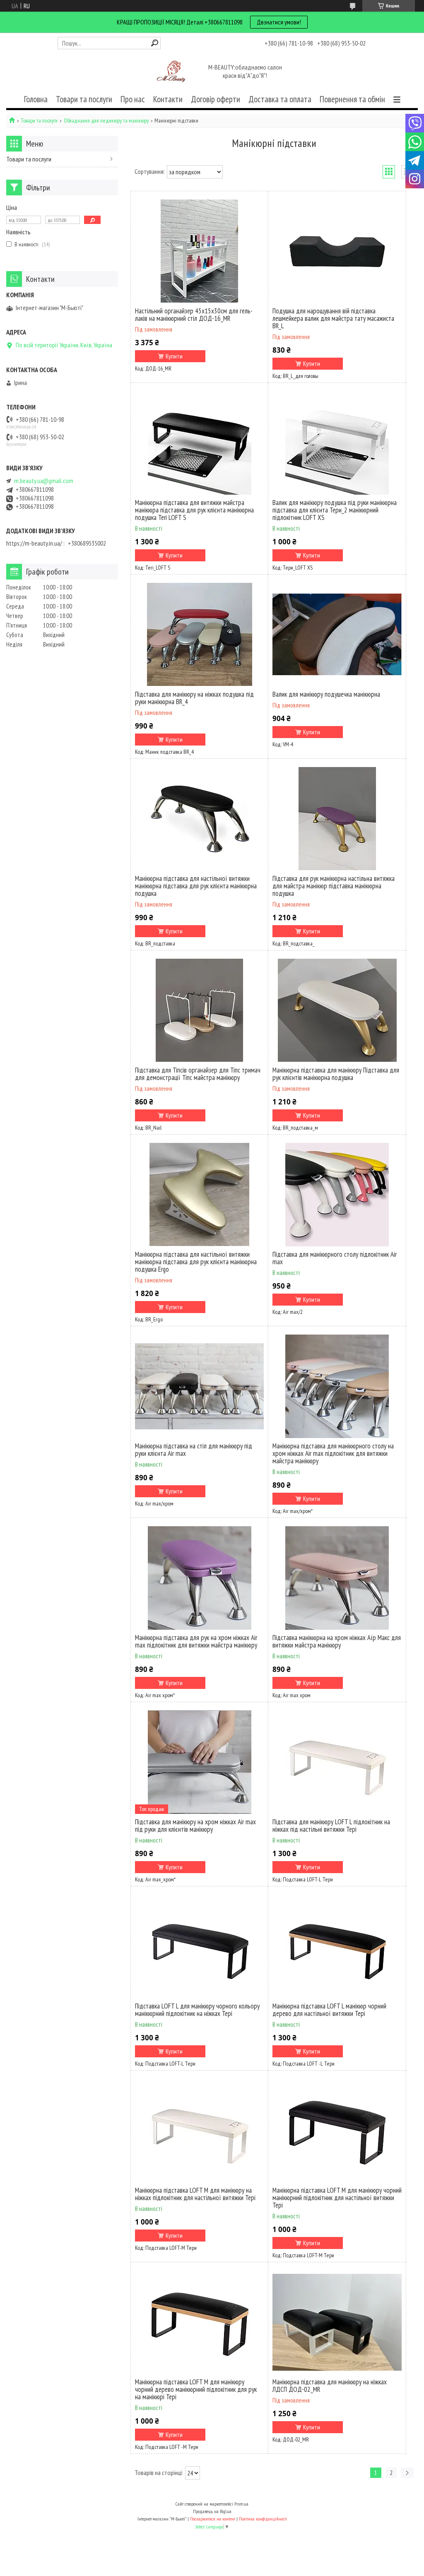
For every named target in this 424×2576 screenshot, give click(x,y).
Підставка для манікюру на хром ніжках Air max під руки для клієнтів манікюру (195, 1826)
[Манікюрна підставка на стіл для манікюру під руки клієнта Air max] (199, 1386)
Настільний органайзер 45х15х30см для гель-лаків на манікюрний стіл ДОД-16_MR (194, 315)
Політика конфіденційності (263, 2519)
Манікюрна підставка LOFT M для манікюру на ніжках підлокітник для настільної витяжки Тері (195, 2194)
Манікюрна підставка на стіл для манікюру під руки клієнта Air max (194, 1450)
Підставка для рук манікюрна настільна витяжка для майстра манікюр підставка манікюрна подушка (334, 886)
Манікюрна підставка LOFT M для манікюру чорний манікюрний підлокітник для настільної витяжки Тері (337, 2198)
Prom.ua (241, 2504)
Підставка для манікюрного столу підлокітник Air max (335, 1258)
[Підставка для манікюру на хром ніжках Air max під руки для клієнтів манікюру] (199, 1762)
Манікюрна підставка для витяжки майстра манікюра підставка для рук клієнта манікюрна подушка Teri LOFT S (194, 510)
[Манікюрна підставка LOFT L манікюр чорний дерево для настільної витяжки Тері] (337, 1946)
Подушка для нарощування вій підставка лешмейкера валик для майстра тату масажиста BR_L (333, 318)
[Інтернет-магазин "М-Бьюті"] (173, 72)
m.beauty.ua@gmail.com (44, 481)
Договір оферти (216, 99)
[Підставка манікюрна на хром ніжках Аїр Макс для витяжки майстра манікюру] (337, 1578)
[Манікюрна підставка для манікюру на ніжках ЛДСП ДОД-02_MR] (337, 2322)
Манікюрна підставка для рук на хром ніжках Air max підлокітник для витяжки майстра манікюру (196, 1641)
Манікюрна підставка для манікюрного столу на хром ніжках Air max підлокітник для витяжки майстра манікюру (333, 1453)
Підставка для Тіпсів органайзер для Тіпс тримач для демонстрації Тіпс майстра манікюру (198, 1074)
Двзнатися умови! (279, 22)
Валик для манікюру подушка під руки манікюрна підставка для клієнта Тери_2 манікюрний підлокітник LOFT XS (335, 510)
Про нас (133, 99)
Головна (36, 99)
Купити (174, 356)
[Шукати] (155, 43)
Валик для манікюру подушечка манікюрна (326, 694)
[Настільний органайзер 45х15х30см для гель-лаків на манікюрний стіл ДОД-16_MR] (199, 251)
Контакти (168, 99)
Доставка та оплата (280, 99)
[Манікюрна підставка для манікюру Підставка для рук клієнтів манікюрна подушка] (337, 1010)
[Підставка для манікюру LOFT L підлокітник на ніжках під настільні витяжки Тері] (337, 1762)
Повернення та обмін (352, 99)
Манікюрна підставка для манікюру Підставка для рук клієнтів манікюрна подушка (336, 1074)
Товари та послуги (84, 99)
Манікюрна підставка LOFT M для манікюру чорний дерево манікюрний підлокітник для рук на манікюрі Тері (196, 2389)
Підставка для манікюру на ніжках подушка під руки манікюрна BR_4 (194, 698)
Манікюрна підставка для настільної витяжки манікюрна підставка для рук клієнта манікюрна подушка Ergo (196, 1262)
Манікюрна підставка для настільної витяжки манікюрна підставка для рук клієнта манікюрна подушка (196, 886)
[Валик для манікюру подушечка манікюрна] (337, 635)
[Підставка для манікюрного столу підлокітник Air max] (337, 1195)
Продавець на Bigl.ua (212, 2511)
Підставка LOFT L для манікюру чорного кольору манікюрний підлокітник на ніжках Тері (197, 2010)
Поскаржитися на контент (213, 2519)
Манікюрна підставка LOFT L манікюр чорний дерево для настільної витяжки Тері (329, 2010)
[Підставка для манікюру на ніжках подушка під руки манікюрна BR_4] (199, 635)
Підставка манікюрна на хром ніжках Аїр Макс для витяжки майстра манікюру (337, 1641)
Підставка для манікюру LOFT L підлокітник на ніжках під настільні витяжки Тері (331, 1826)
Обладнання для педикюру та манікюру (106, 121)
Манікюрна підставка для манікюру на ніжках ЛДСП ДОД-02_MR (330, 2386)
